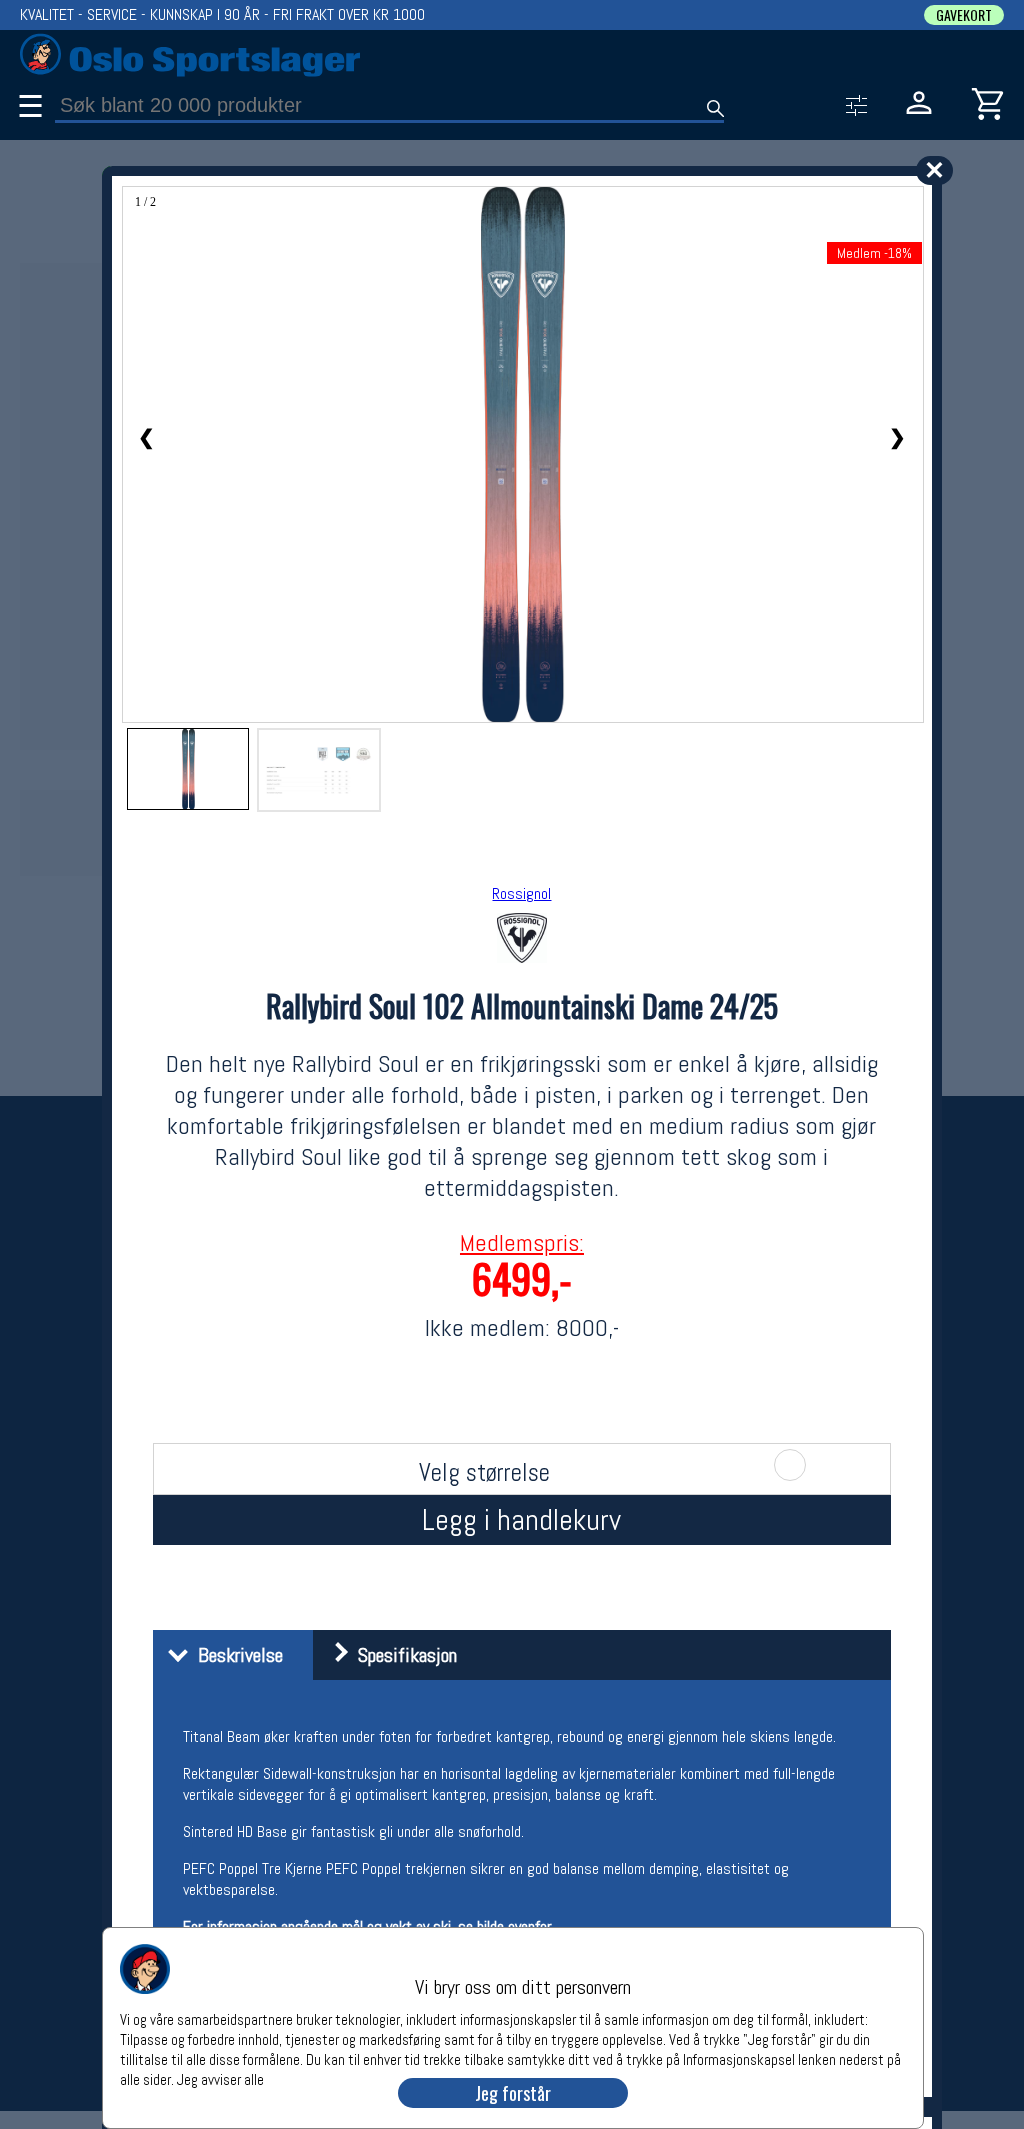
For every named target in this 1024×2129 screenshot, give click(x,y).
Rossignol (521, 893)
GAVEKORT (964, 15)
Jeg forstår (513, 2093)
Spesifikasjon (402, 1655)
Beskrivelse (235, 1655)
